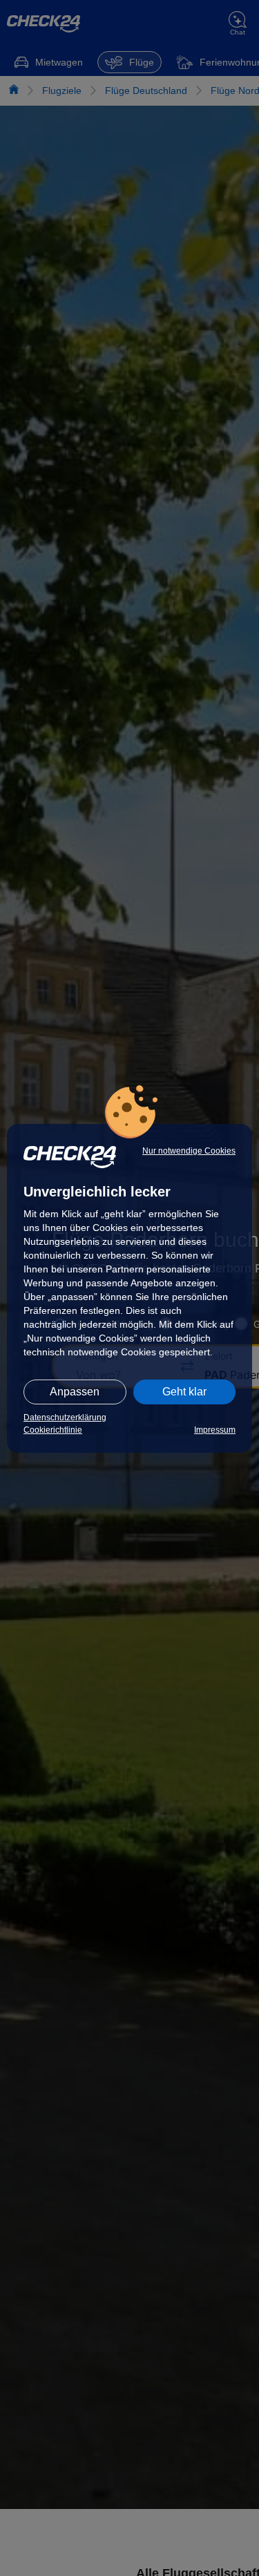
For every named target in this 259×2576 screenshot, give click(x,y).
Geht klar (184, 1392)
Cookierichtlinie (53, 1430)
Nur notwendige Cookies (189, 1151)
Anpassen (75, 1392)
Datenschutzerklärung (65, 1418)
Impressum (215, 1430)
